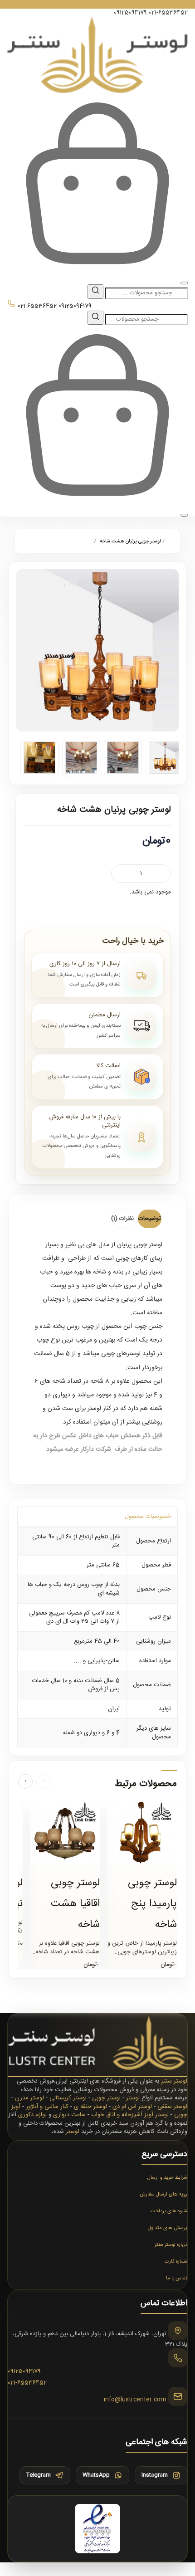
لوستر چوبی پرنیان (140, 1245)
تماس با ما (177, 2278)
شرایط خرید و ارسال (167, 2178)
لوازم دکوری (32, 2115)
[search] (95, 292)
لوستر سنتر (174, 2081)
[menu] (184, 283)
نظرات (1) (122, 1219)
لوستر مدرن (29, 2098)
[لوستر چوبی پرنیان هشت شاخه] (97, 650)
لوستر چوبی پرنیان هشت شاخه (130, 542)
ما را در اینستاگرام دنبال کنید (98, 4)
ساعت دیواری (69, 2115)
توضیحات (150, 1219)
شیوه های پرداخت (169, 2211)
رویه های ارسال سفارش (163, 2195)
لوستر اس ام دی (132, 2107)
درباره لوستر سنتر (171, 2245)
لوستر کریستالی (68, 2098)
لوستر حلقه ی (90, 2107)
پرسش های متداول (168, 2228)
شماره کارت (176, 2262)
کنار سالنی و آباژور (47, 2107)
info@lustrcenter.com (135, 2400)
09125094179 (130, 13)
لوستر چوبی (106, 2098)
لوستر (133, 2098)
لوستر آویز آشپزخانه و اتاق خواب (130, 2115)
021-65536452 (168, 13)
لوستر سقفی (172, 2107)
